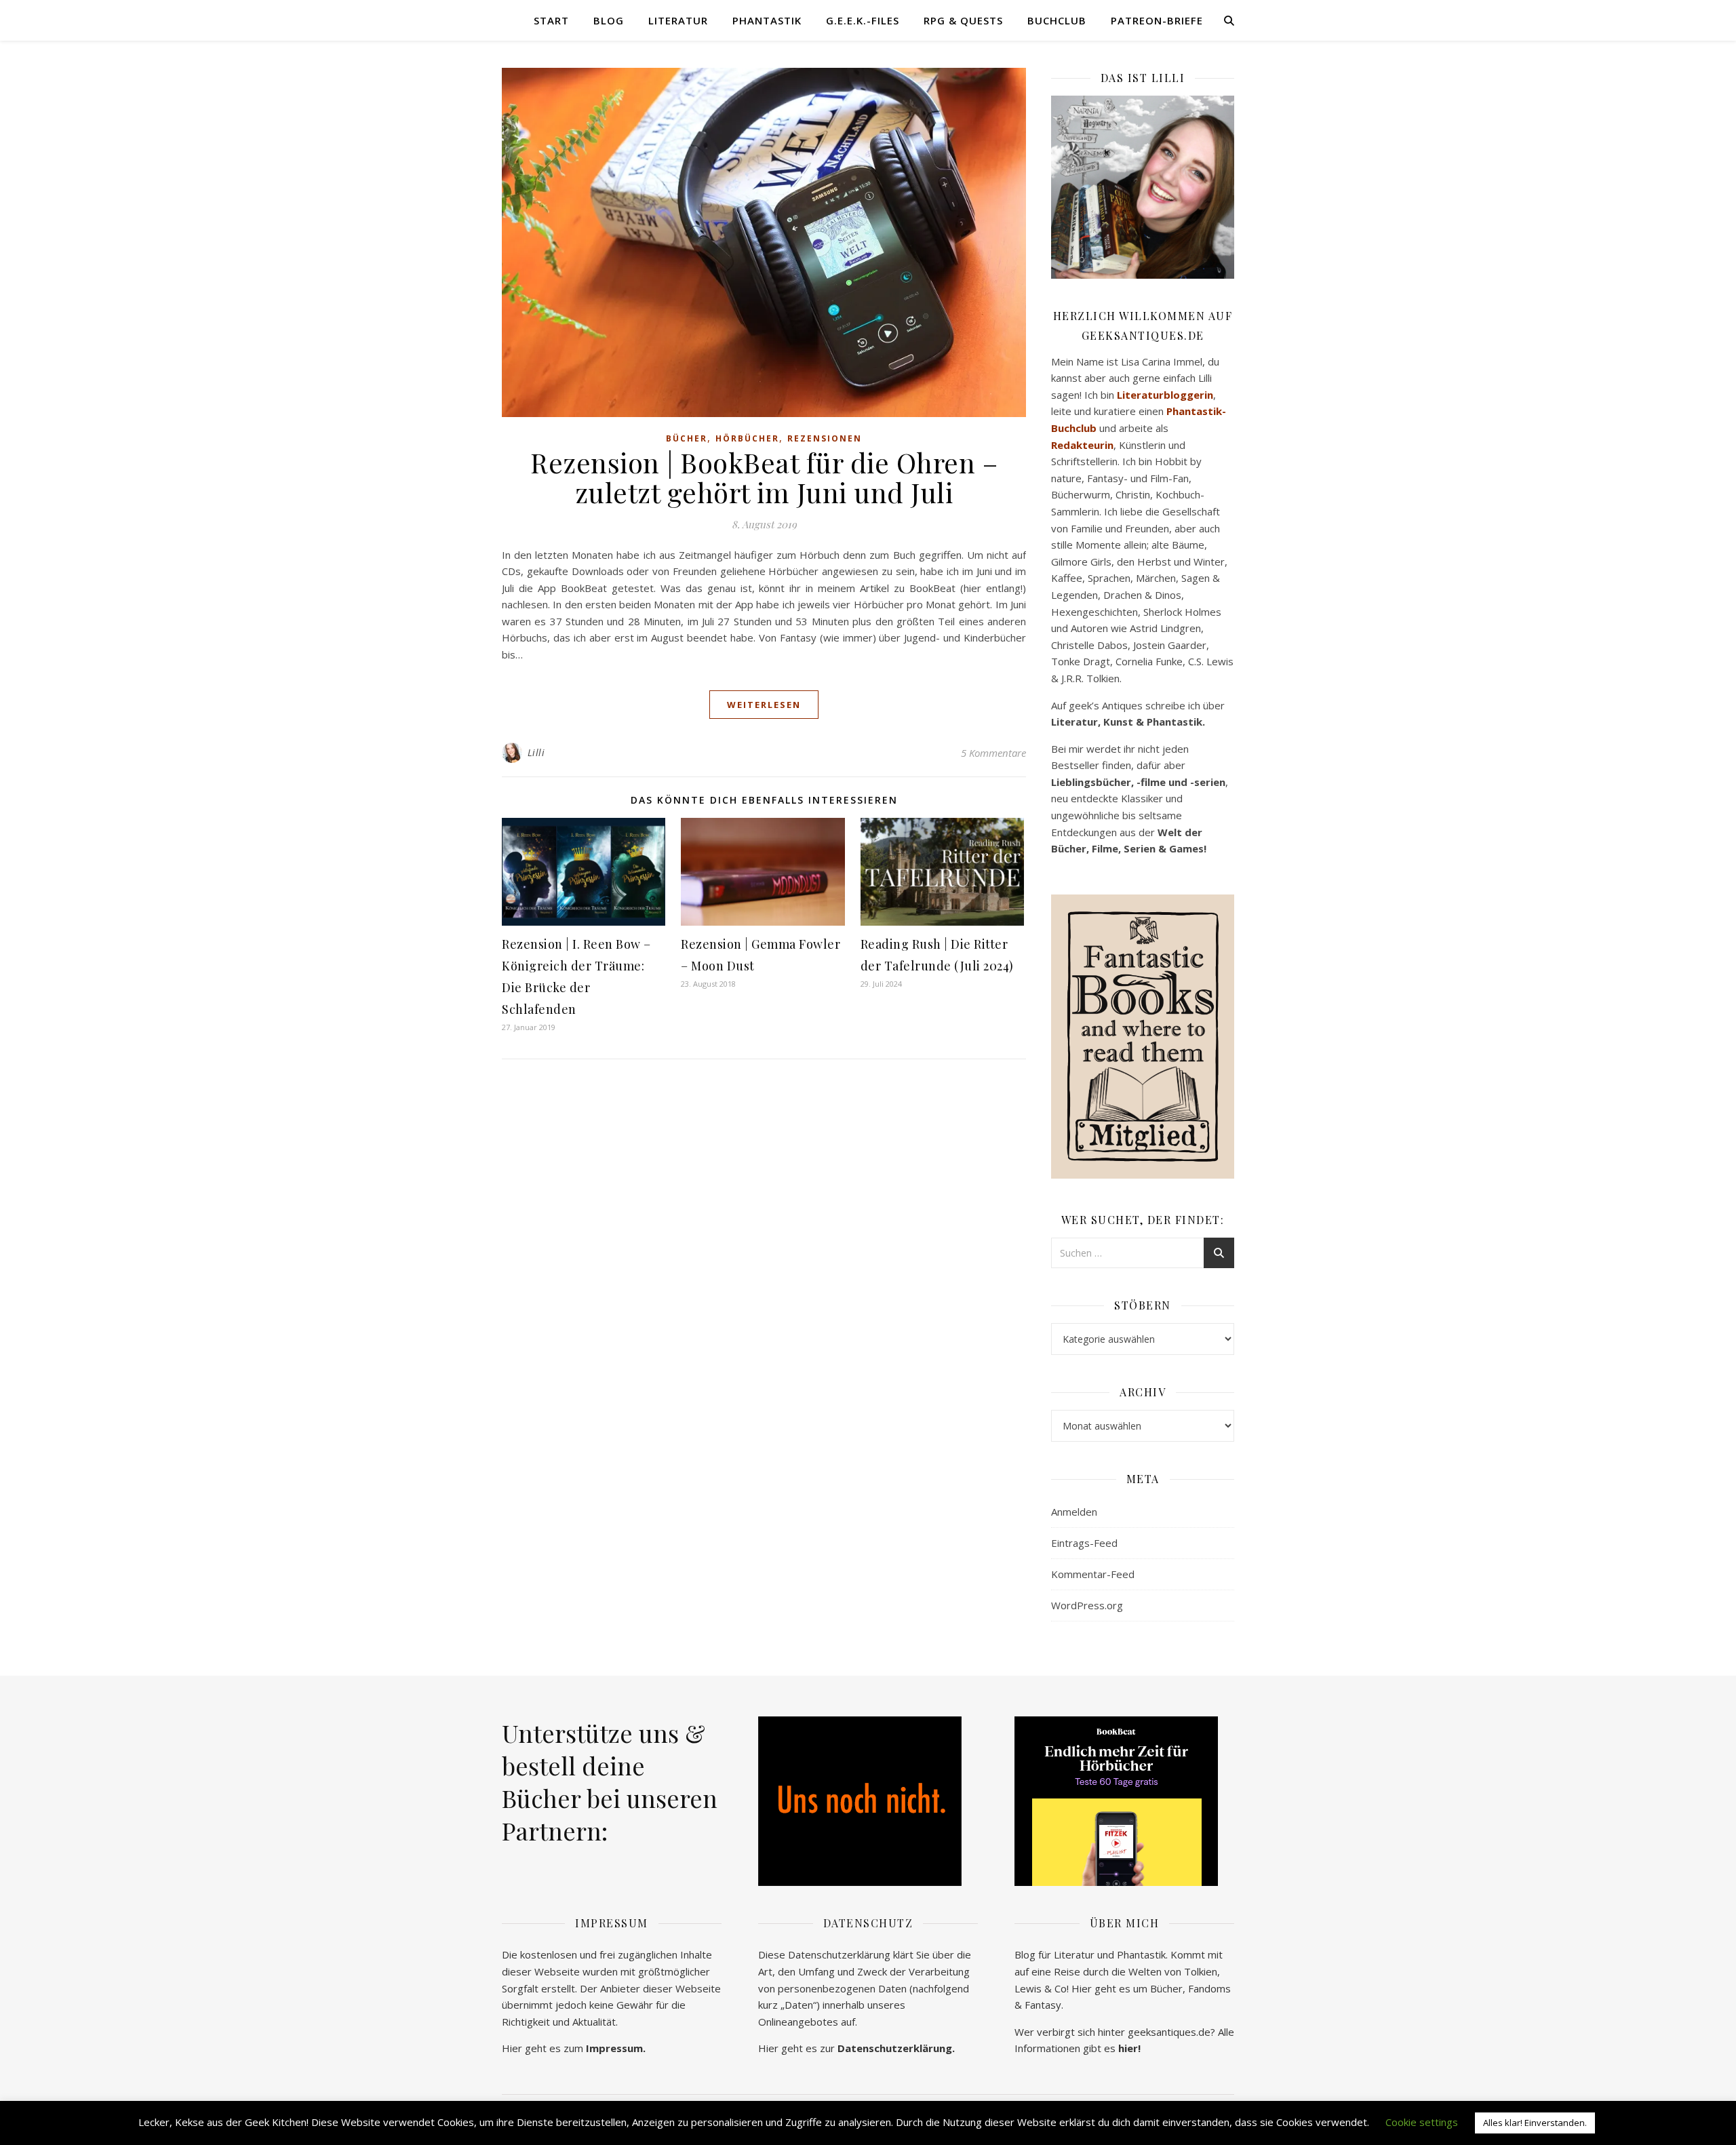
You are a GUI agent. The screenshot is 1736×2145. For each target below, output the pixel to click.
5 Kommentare (993, 753)
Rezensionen (825, 438)
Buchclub (1057, 20)
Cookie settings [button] (1422, 2122)
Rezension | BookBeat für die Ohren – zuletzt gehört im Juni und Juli (764, 477)
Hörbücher (747, 438)
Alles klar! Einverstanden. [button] (1535, 2123)
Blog (609, 20)
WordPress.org (1087, 1605)
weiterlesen (764, 705)
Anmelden (1074, 1512)
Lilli (536, 752)
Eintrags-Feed (1084, 1543)
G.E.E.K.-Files (863, 20)
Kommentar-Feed (1093, 1574)
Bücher (687, 438)
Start (551, 20)
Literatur (678, 20)
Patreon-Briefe (1157, 20)
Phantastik (767, 20)
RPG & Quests (963, 20)
